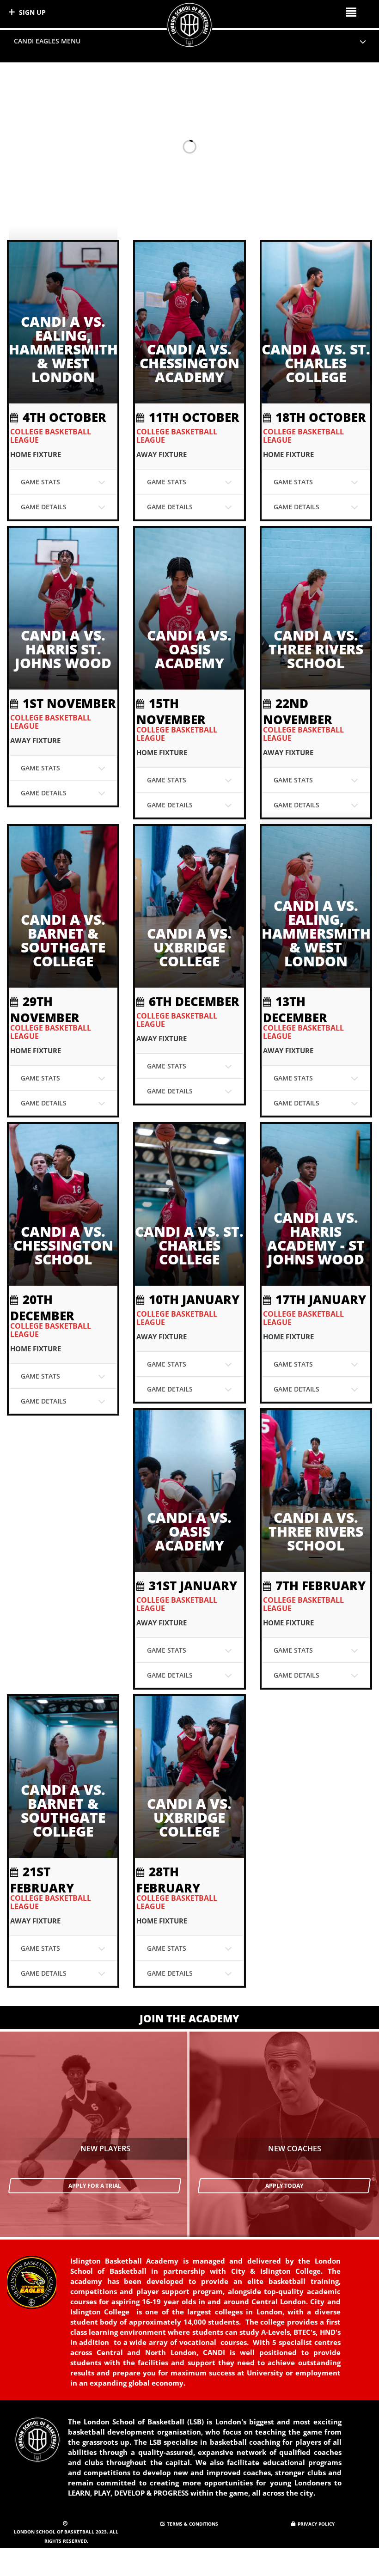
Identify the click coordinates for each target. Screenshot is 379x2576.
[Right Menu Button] (351, 12)
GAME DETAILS (44, 507)
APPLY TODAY (284, 2186)
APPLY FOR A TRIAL (95, 2186)
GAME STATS (40, 482)
